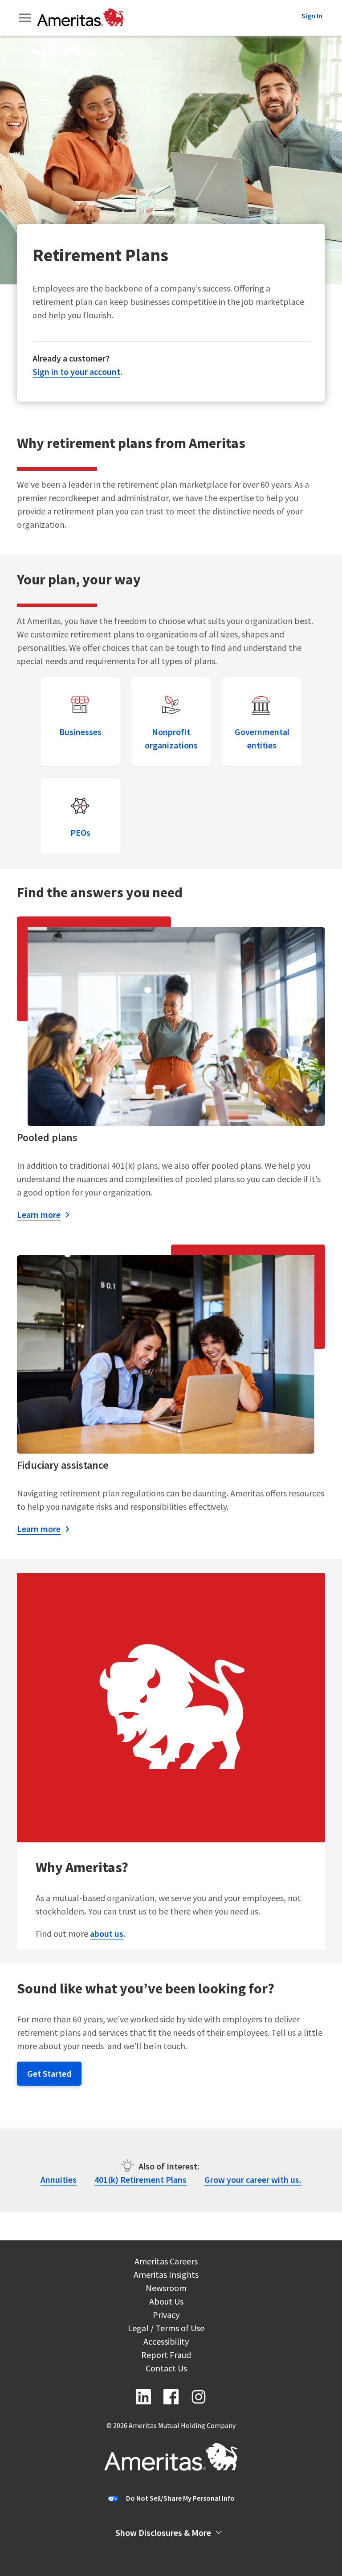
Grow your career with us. (253, 2180)
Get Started (49, 2073)
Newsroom (166, 2289)
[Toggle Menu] (26, 18)
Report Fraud (166, 2356)
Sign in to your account (76, 372)
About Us (166, 2303)
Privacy (166, 2316)
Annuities (59, 2180)
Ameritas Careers (166, 2262)
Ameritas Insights (166, 2276)
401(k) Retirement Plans (140, 2180)
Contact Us (166, 2369)
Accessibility (166, 2343)
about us (107, 1933)
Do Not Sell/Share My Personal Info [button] (180, 2498)
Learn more (39, 1214)
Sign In (312, 16)
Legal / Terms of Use (166, 2329)
